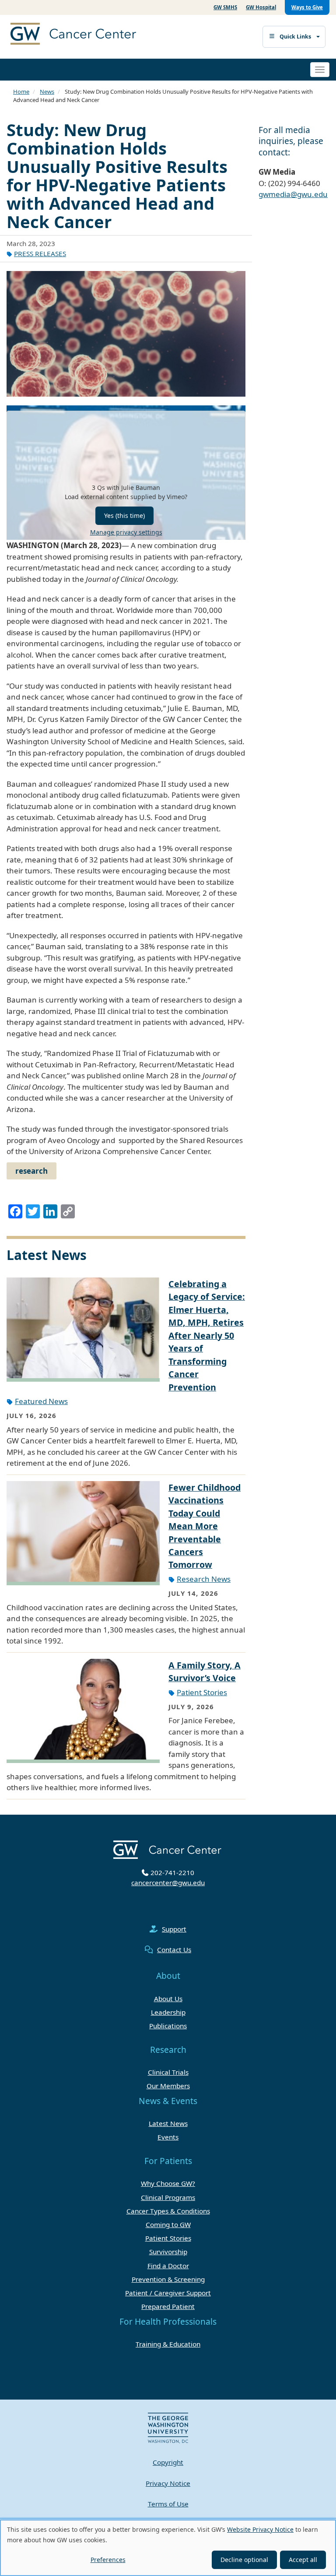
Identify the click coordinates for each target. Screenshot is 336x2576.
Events (168, 2137)
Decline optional (244, 2560)
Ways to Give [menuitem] (307, 7)
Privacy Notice (168, 2483)
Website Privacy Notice (260, 2529)
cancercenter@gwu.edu (168, 1883)
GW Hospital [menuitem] (261, 7)
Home (21, 91)
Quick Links (295, 37)
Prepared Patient (168, 2306)
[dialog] (168, 2548)
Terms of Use (168, 2504)
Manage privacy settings (126, 532)
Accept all (303, 2560)
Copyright (168, 2462)
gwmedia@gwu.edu (293, 194)
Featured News (41, 1401)
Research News (204, 1579)
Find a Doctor (168, 2266)
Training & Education (168, 2344)
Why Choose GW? (168, 2183)
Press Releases (40, 253)
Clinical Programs (168, 2197)
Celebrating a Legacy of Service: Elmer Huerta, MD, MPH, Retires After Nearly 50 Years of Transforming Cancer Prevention (207, 1336)
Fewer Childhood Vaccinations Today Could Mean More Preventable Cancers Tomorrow (205, 1526)
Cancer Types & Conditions (168, 2211)
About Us (168, 1999)
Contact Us (174, 1950)
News (47, 91)
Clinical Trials (168, 2072)
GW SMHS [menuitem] (225, 7)
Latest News (168, 2123)
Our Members (168, 2086)
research (31, 1171)
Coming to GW (168, 2224)
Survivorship (168, 2252)
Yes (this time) (124, 516)
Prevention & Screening (168, 2279)
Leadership (168, 2012)
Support (174, 1929)
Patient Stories (202, 1692)
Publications (168, 2026)
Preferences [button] (108, 2560)
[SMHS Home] (94, 35)
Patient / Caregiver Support (168, 2293)
